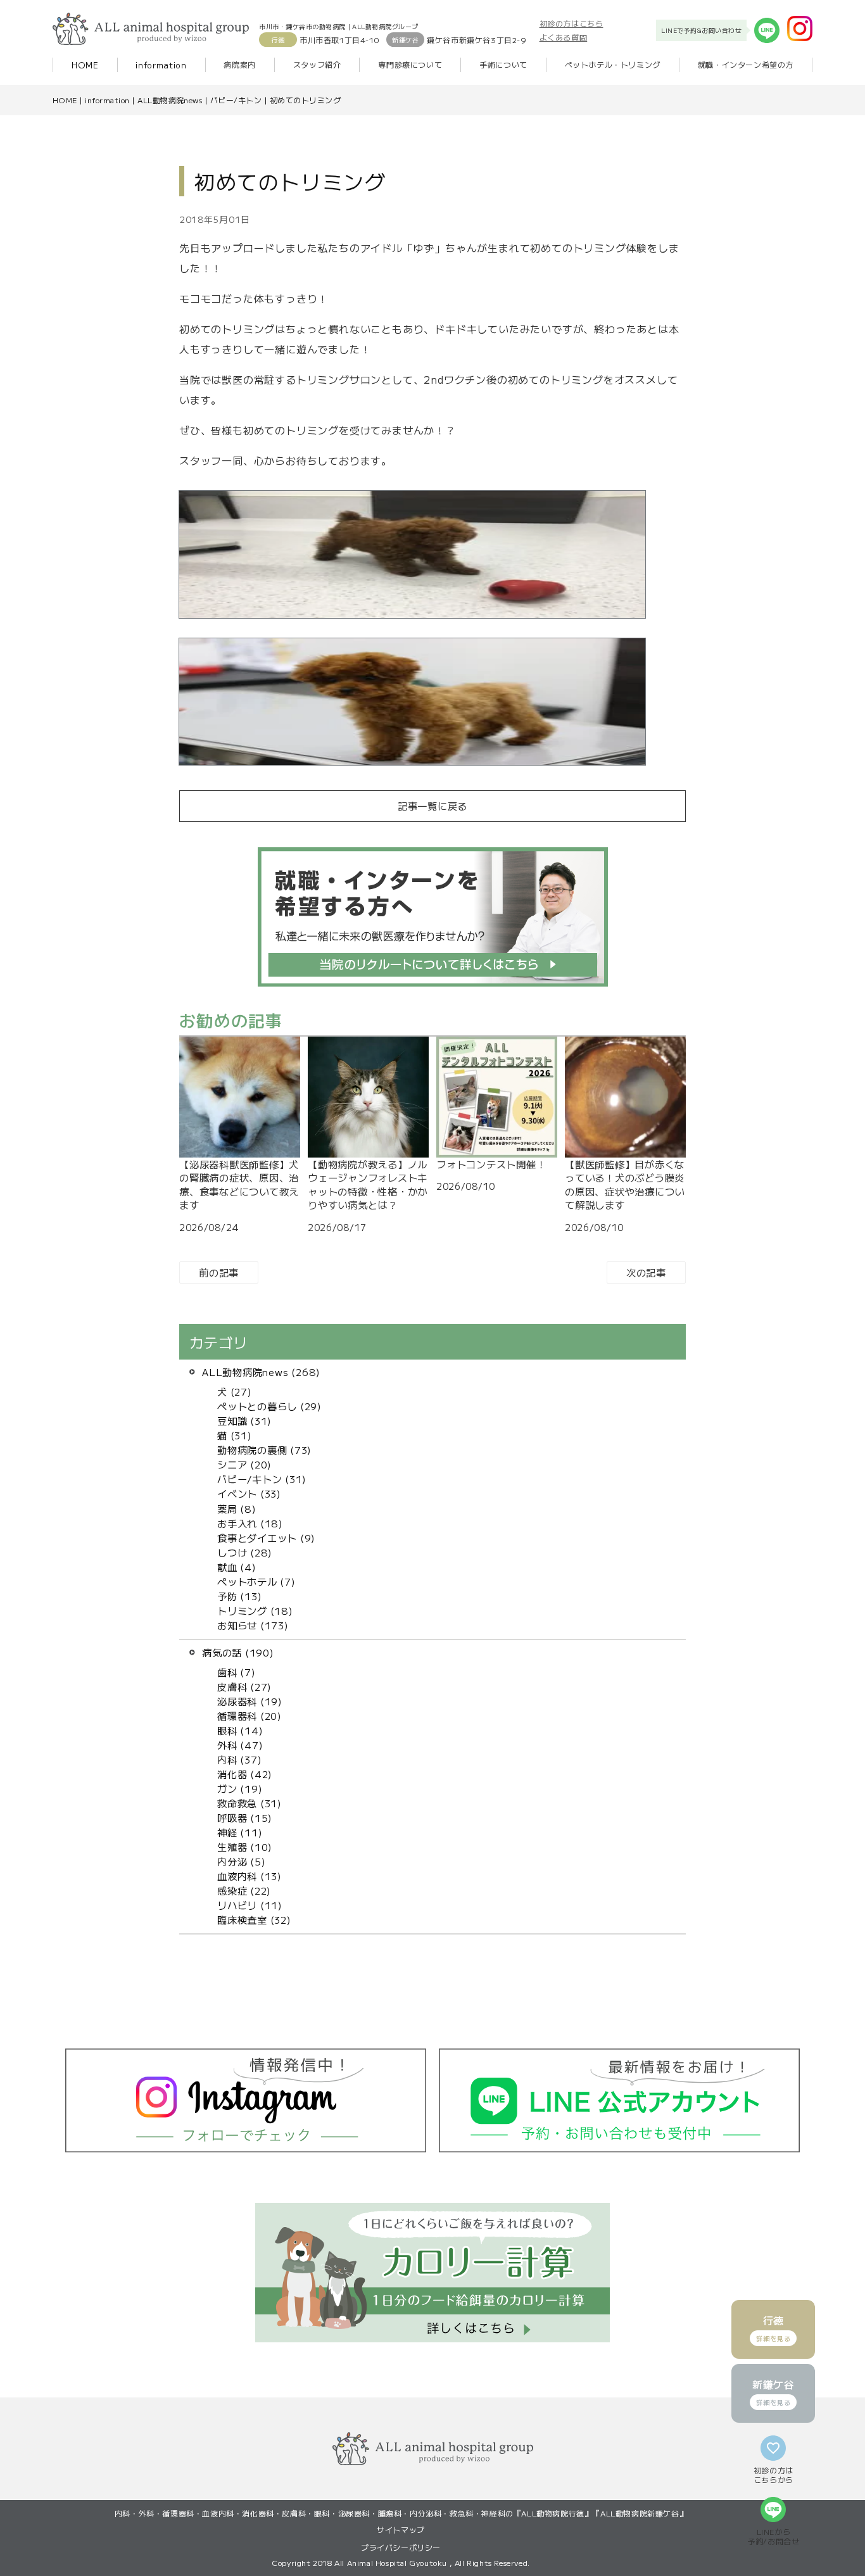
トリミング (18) (255, 1610)
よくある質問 (564, 37)
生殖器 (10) (245, 1847)
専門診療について (410, 64)
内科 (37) (239, 1759)
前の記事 (219, 1272)
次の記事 (646, 1272)
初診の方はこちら (571, 23)
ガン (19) (240, 1788)
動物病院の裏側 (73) (264, 1449)
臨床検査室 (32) (254, 1919)
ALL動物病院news (170, 100)
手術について (503, 64)
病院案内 (239, 64)
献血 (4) (237, 1567)
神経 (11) (240, 1832)
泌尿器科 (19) (250, 1701)
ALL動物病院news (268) (261, 1372)
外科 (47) (240, 1745)
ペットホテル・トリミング (613, 64)
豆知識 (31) (244, 1420)
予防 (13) (239, 1596)
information (161, 65)
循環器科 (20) (249, 1715)
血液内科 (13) (249, 1876)
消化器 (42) (245, 1774)
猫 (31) (235, 1435)
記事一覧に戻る (432, 805)
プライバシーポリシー (401, 2547)
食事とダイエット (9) (266, 1537)
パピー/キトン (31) (262, 1479)
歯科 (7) (237, 1672)
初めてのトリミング (305, 100)
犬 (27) (235, 1391)
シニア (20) (244, 1464)
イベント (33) (249, 1493)
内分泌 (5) (241, 1861)
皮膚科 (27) (244, 1686)
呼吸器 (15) (245, 1817)
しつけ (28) (245, 1552)
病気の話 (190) (238, 1652)
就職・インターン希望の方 (746, 64)
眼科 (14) (240, 1730)
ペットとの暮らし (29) (269, 1406)
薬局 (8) (237, 1508)
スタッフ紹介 (317, 64)
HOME (85, 65)
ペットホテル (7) (256, 1581)
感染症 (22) (244, 1890)
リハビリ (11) (250, 1905)
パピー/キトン (236, 100)
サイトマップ (401, 2529)
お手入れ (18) (250, 1523)
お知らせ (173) (253, 1625)
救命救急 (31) (249, 1803)
